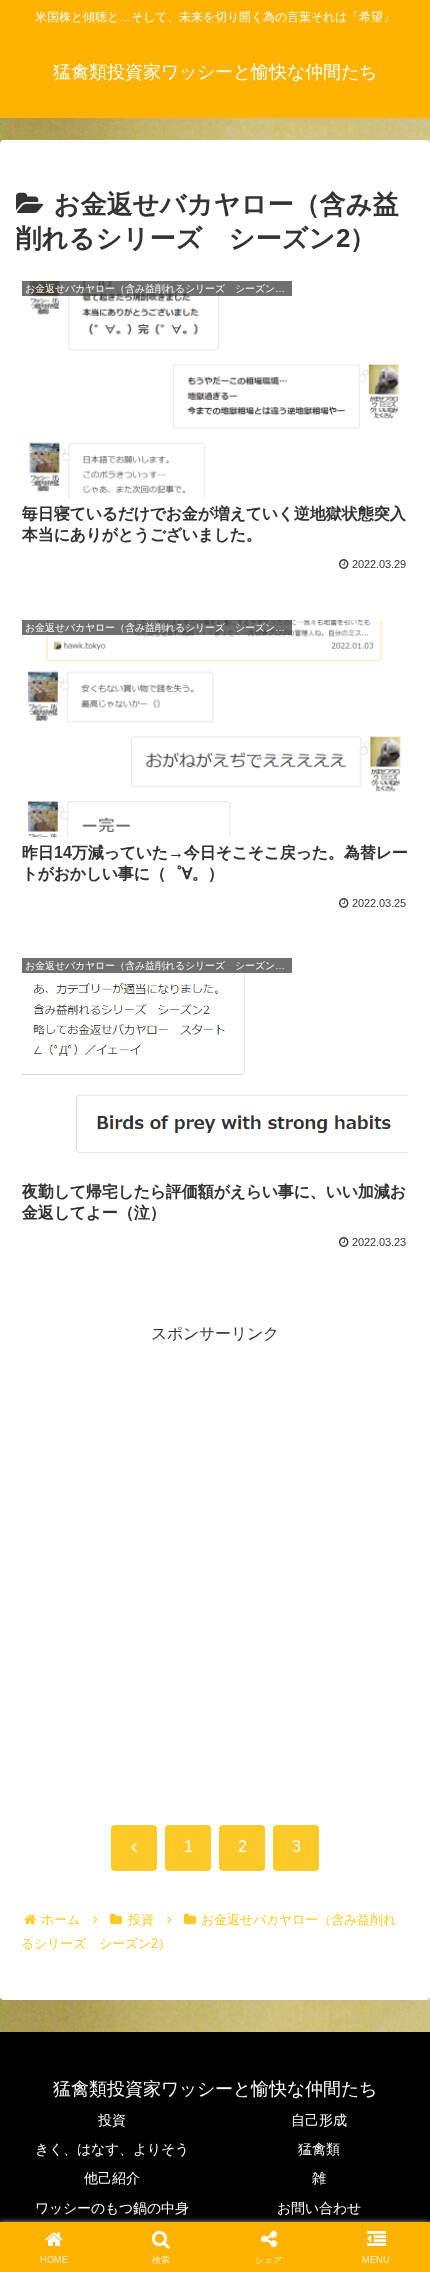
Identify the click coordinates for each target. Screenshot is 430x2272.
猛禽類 (319, 2149)
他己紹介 (112, 2178)
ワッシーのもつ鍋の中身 (112, 2208)
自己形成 (319, 2120)
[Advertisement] (215, 1564)
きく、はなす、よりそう (112, 2149)
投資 (112, 2120)
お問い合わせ (319, 2208)
